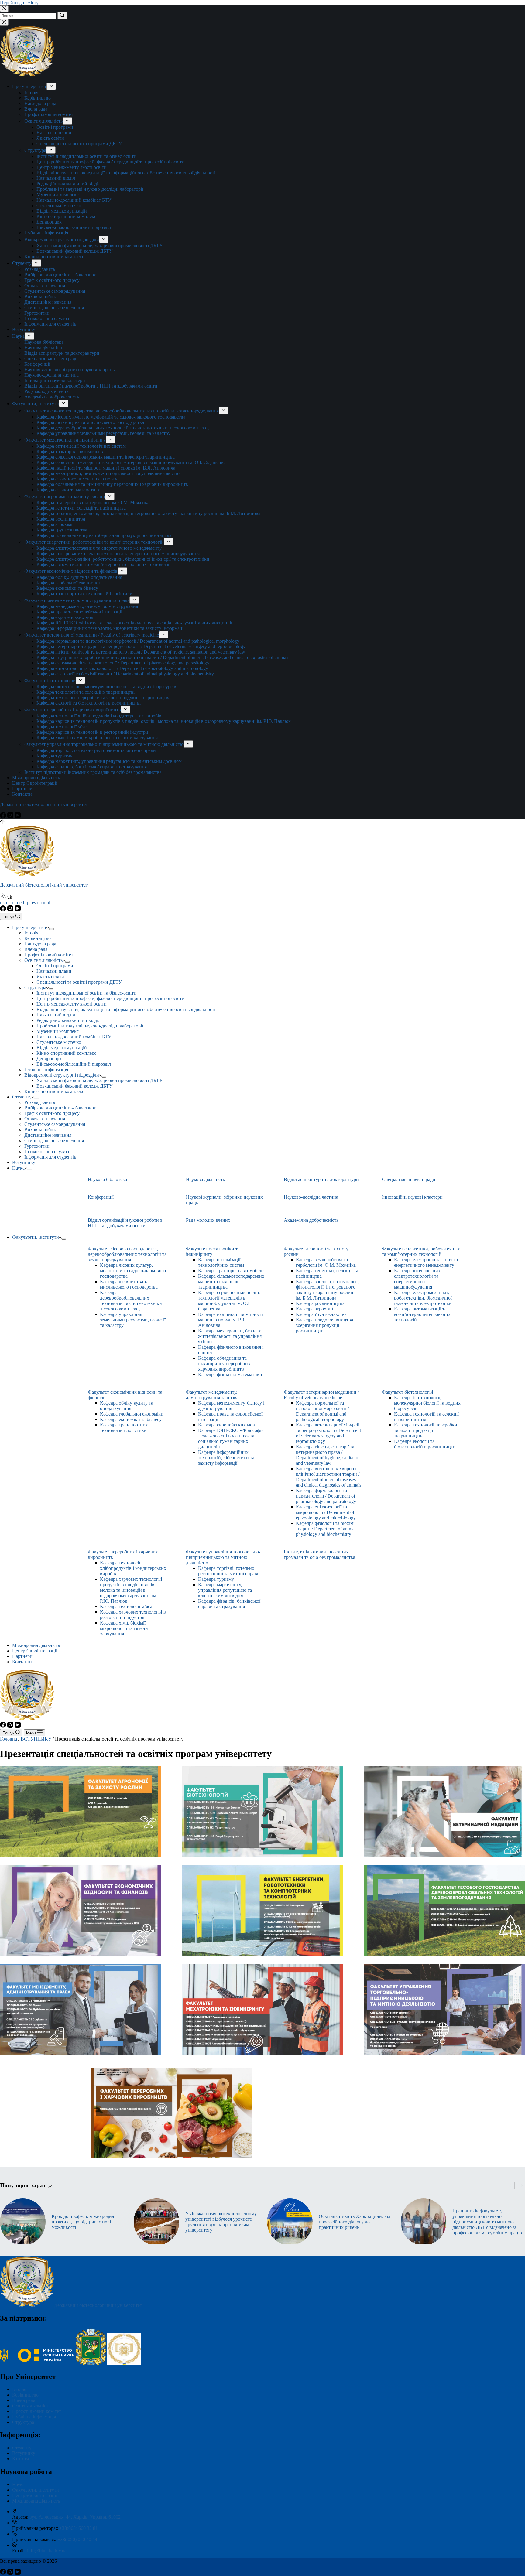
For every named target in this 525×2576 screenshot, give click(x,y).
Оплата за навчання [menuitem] (45, 286)
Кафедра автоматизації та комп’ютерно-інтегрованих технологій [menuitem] (104, 564)
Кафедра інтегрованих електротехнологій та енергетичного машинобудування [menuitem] (118, 553)
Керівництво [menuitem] (38, 98)
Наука (18, 2484)
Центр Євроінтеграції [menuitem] (35, 783)
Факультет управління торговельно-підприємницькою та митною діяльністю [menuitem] (104, 744)
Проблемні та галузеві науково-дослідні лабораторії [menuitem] (90, 189)
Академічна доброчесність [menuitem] (52, 397)
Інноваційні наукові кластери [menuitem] (55, 380)
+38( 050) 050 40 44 (77, 2539)
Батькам (21, 2459)
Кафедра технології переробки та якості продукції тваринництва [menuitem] (103, 697)
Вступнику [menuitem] (24, 329)
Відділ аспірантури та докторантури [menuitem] (62, 353)
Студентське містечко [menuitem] (59, 205)
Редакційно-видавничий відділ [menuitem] (69, 184)
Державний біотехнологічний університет (44, 804)
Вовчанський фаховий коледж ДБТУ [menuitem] (74, 251)
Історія (19, 2389)
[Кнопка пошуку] (62, 15)
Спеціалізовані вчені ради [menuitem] (51, 359)
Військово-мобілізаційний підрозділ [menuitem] (74, 227)
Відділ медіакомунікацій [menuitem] (62, 211)
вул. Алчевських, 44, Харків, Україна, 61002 (75, 2517)
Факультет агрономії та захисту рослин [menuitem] (65, 496)
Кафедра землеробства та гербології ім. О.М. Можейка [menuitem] (93, 502)
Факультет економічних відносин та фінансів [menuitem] (71, 571)
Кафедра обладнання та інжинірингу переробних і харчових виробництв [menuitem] (112, 484)
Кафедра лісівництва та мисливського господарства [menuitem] (90, 422)
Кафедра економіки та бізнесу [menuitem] (67, 588)
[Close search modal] (4, 9)
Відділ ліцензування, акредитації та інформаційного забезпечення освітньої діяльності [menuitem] (126, 173)
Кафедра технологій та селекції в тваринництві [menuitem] (86, 692)
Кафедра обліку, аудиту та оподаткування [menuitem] (79, 577)
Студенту (22, 2448)
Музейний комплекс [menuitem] (58, 195)
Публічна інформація (34, 2417)
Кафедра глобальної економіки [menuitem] (68, 583)
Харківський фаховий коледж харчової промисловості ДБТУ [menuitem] (100, 246)
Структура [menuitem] (35, 150)
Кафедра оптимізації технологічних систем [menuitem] (81, 446)
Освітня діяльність (31, 2406)
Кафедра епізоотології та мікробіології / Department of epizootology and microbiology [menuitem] (122, 668)
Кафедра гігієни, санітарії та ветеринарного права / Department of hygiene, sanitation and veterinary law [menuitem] (141, 652)
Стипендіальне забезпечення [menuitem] (54, 307)
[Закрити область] (4, 22)
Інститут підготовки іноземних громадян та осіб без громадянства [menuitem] (93, 772)
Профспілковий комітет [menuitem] (49, 114)
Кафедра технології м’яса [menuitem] (63, 727)
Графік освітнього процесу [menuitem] (52, 280)
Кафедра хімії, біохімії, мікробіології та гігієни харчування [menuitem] (97, 738)
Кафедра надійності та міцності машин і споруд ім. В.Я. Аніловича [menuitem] (106, 468)
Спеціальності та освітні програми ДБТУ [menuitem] (79, 143)
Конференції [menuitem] (37, 364)
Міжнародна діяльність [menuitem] (36, 778)
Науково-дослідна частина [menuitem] (51, 375)
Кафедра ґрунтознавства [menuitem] (62, 530)
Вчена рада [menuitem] (36, 109)
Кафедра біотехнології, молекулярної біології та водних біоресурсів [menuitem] (106, 687)
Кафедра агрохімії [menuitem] (55, 524)
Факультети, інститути (36, 2490)
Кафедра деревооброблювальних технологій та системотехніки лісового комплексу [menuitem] (123, 428)
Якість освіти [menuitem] (50, 138)
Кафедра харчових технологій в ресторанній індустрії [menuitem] (92, 732)
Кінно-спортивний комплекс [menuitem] (66, 216)
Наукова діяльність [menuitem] (44, 348)
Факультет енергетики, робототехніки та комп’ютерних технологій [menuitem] (94, 542)
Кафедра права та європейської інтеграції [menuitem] (79, 612)
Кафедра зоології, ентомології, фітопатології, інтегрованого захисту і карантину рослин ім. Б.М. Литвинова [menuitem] (148, 513)
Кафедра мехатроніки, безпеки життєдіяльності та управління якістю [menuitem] (108, 473)
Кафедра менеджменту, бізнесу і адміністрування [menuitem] (87, 606)
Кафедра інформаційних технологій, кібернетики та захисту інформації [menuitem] (111, 628)
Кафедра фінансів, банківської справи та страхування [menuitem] (92, 767)
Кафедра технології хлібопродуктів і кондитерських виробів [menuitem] (99, 716)
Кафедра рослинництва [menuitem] (61, 519)
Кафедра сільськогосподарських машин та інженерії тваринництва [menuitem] (106, 457)
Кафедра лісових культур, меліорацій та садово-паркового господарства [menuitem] (111, 417)
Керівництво (25, 2395)
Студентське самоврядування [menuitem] (55, 291)
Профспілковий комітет (37, 2411)
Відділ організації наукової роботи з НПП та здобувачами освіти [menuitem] (91, 386)
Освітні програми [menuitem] (55, 127)
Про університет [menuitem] (29, 86)
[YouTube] (18, 817)
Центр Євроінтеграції (35, 2495)
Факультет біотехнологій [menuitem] (50, 680)
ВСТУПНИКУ (36, 1739)
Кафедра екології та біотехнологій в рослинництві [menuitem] (89, 703)
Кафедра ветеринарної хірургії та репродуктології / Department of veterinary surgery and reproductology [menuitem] (141, 646)
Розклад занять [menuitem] (40, 269)
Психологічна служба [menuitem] (47, 318)
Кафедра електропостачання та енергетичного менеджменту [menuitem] (99, 548)
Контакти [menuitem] (22, 794)
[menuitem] (51, 86)
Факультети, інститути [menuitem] (36, 403)
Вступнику (24, 2453)
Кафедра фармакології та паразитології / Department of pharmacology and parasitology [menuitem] (123, 663)
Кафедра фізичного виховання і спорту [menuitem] (77, 479)
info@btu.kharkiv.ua (47, 2551)
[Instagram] (11, 817)
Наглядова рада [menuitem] (40, 103)
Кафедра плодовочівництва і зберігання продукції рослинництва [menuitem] (104, 535)
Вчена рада (24, 2400)
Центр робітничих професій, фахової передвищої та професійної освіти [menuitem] (110, 162)
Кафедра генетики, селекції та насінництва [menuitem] (81, 508)
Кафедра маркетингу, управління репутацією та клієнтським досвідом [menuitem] (109, 761)
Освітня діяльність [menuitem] (43, 121)
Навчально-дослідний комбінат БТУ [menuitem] (74, 200)
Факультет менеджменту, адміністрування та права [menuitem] (77, 600)
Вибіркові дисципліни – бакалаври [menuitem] (60, 275)
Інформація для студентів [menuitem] (50, 324)
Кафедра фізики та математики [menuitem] (69, 490)
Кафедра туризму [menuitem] (54, 756)
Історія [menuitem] (31, 92)
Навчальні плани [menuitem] (54, 133)
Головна (9, 1739)
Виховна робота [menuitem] (41, 297)
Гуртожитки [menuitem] (37, 313)
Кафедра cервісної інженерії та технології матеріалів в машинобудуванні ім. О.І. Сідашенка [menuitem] (131, 462)
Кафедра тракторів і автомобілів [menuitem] (70, 451)
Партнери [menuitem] (22, 789)
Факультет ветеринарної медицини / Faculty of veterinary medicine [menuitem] (92, 635)
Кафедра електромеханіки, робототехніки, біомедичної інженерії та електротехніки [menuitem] (123, 559)
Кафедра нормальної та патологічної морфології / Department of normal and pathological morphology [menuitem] (138, 641)
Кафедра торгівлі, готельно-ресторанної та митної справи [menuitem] (96, 750)
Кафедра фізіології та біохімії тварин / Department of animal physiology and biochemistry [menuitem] (125, 674)
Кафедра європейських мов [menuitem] (65, 617)
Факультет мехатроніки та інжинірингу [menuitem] (65, 440)
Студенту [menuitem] (22, 263)
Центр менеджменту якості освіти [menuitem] (72, 167)
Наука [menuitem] (18, 336)
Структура (23, 2422)
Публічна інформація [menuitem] (46, 233)
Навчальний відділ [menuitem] (56, 178)
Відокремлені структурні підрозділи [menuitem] (62, 239)
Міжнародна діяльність (36, 2501)
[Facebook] (4, 817)
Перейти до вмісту (19, 3)
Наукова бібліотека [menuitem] (44, 342)
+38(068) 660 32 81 (79, 2528)
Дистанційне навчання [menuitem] (48, 302)
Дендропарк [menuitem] (49, 222)
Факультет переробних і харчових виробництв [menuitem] (73, 710)
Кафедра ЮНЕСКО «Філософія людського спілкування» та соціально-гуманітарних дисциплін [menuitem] (135, 623)
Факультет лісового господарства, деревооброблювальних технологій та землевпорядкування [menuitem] (122, 411)
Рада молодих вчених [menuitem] (46, 391)
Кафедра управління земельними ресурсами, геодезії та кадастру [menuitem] (103, 433)
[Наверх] (2, 822)
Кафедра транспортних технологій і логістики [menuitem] (84, 594)
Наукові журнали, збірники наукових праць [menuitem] (69, 369)
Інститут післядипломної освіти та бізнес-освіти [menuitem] (86, 156)
